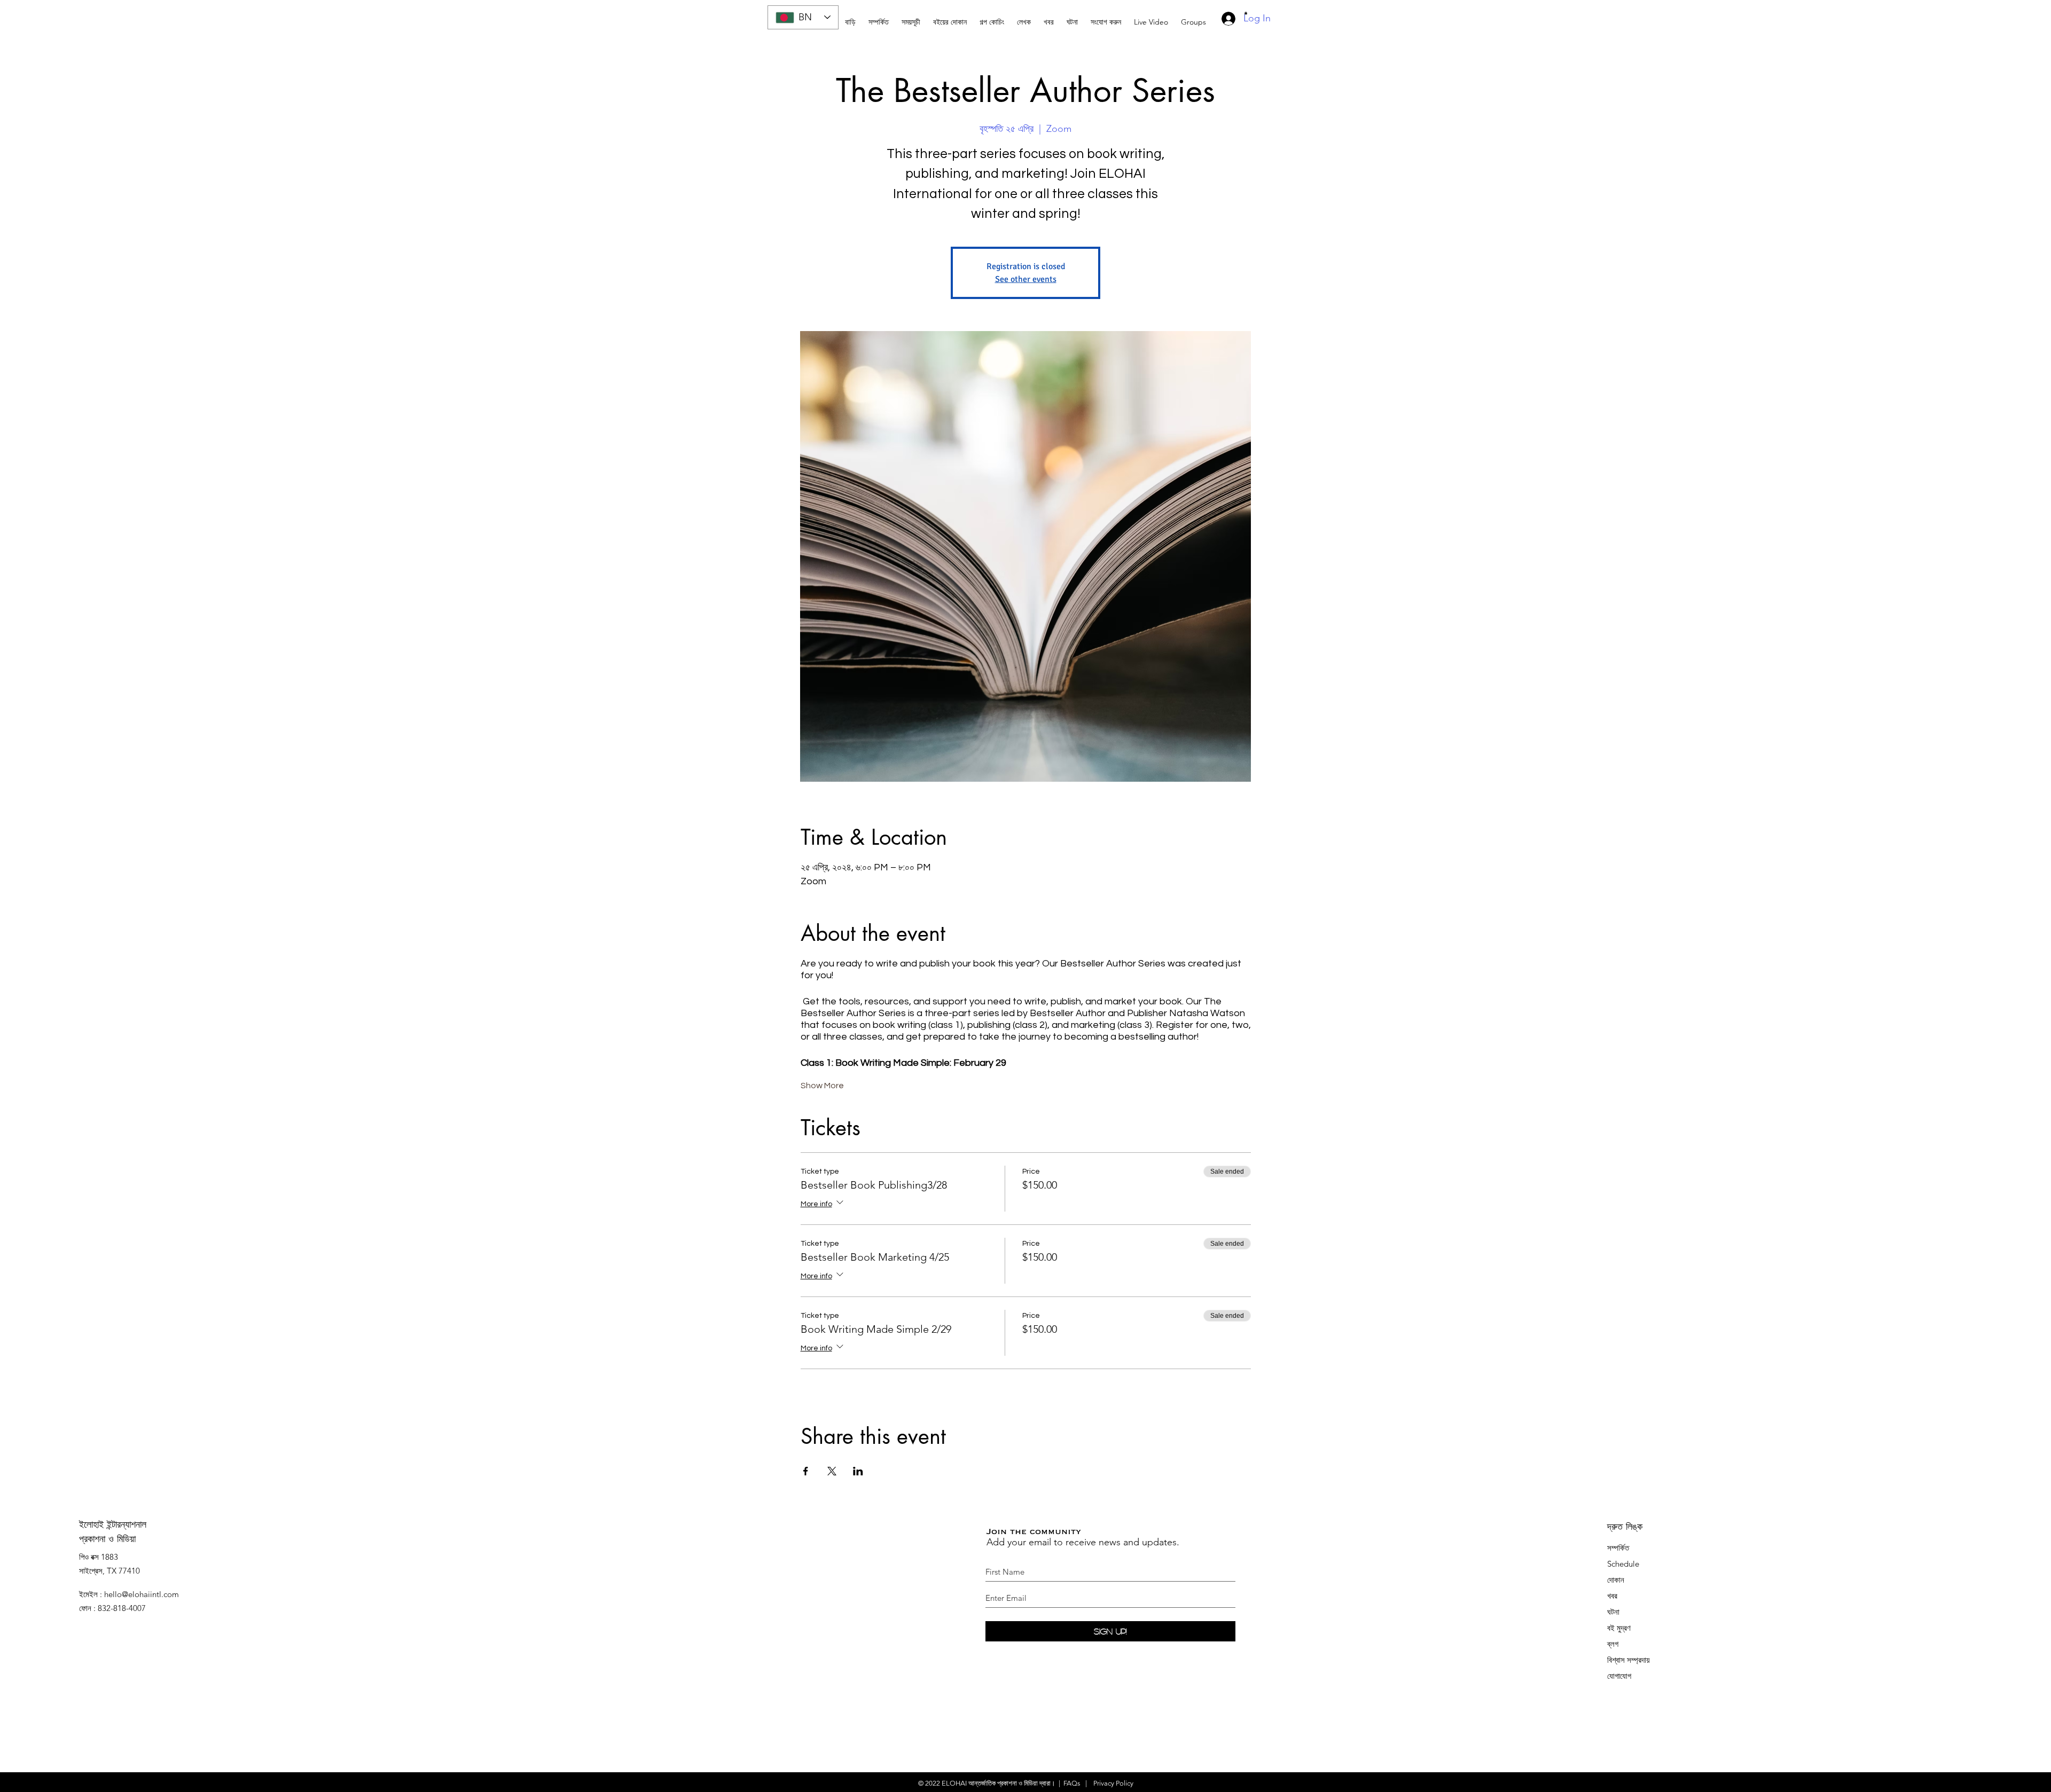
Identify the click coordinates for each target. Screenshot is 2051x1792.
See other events (1026, 279)
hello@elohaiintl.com (142, 1594)
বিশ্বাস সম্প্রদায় (1629, 1660)
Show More (822, 1086)
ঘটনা (1613, 1612)
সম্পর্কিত (1618, 1548)
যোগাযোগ (1619, 1676)
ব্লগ (1613, 1644)
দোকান (1616, 1580)
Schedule (1624, 1564)
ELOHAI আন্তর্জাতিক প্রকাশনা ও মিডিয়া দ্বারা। (999, 1783)
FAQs (1072, 1783)
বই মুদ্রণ (1619, 1628)
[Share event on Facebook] (806, 1471)
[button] (992, 17)
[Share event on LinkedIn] (858, 1471)
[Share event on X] (832, 1471)
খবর (1612, 1596)
